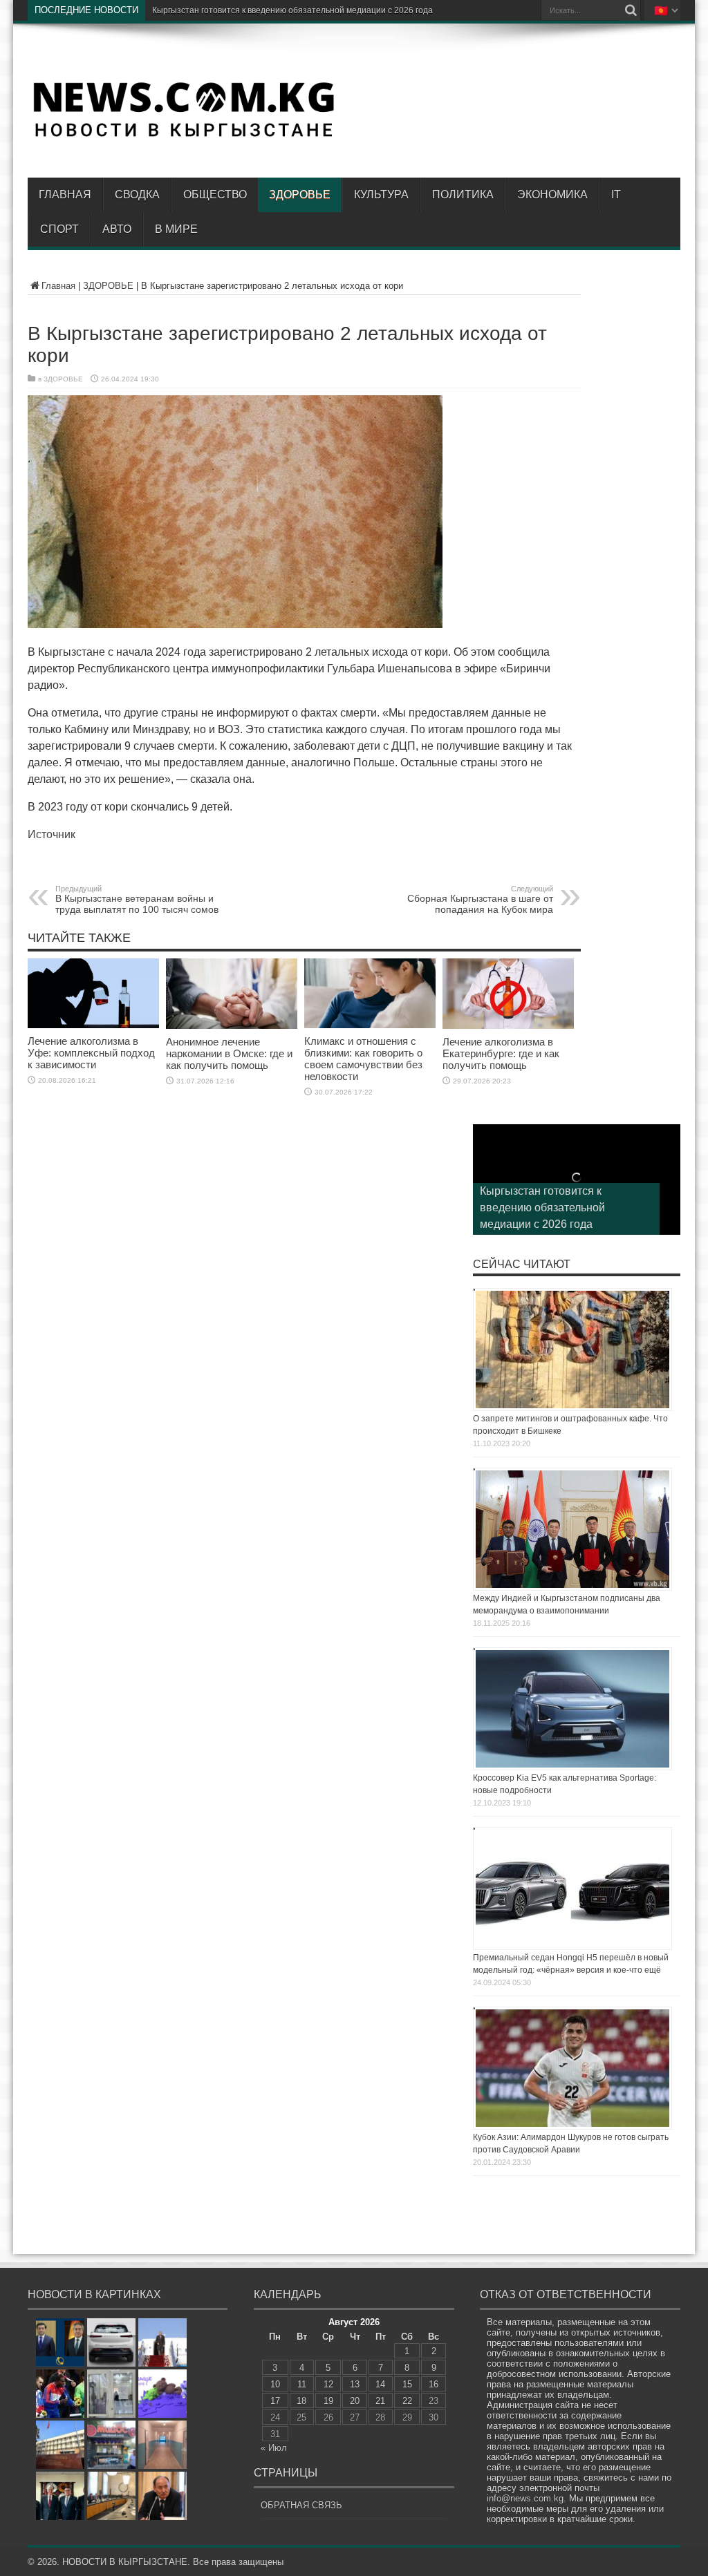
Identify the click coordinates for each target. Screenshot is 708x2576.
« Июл (274, 2448)
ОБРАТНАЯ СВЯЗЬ (301, 2505)
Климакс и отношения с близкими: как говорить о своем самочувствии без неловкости (363, 1059)
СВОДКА (137, 195)
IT (616, 195)
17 (275, 2401)
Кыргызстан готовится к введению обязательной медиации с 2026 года (542, 1207)
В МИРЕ (176, 229)
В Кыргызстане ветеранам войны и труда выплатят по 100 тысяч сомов (137, 900)
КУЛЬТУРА (381, 195)
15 (407, 2384)
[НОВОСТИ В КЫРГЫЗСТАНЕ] (183, 136)
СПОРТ (59, 229)
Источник (52, 834)
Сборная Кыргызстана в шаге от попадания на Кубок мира (480, 900)
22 (407, 2401)
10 (275, 2384)
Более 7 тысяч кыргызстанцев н (215, 10)
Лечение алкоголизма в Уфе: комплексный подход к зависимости (91, 1053)
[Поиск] (631, 10)
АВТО (117, 229)
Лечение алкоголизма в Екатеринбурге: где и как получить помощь (501, 1053)
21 (380, 2401)
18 (301, 2401)
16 (434, 2384)
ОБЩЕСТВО (215, 195)
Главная (65, 195)
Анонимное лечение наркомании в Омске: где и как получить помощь (229, 1053)
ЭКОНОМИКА (552, 195)
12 (328, 2384)
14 (380, 2384)
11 (302, 2384)
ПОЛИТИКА (463, 195)
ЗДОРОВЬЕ (300, 195)
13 (355, 2384)
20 (355, 2401)
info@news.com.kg (525, 2498)
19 (328, 2401)
